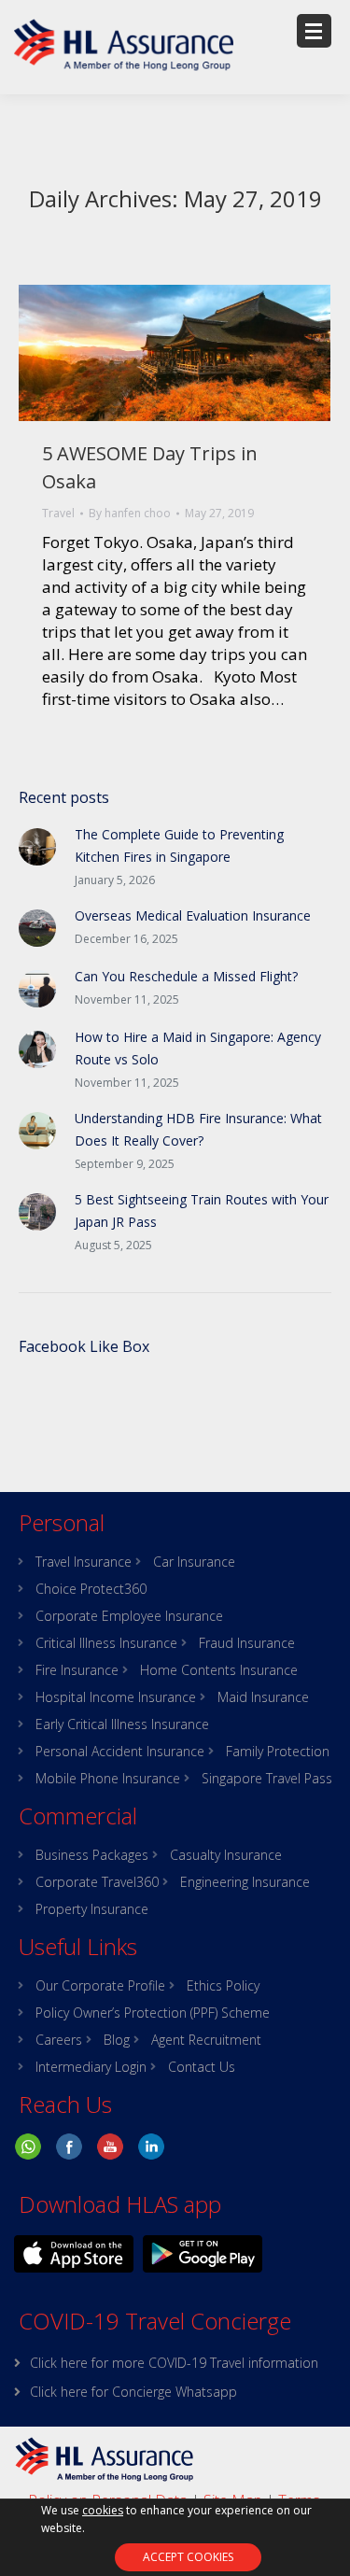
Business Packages (92, 1855)
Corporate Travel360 (97, 1882)
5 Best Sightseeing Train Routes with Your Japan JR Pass (202, 1211)
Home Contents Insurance (219, 1670)
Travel (58, 513)
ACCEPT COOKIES (188, 2557)
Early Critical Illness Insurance (122, 1724)
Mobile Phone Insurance (108, 1779)
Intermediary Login (91, 2067)
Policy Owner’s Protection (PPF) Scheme (153, 2013)
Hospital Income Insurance (116, 1697)
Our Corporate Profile (100, 1986)
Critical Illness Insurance (106, 1643)
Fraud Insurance (247, 1643)
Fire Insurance (77, 1670)
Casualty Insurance (226, 1855)
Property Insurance (92, 1909)
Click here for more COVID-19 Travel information (174, 2363)
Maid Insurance (263, 1697)
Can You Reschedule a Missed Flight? (186, 976)
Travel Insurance (84, 1562)
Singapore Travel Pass (267, 1779)
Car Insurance (194, 1562)
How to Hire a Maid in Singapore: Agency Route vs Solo (198, 1048)
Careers (59, 2040)
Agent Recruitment (206, 2040)
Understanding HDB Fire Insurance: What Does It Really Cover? (198, 1129)
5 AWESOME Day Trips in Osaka (150, 467)
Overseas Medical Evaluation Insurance (193, 915)
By (130, 513)
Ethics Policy (223, 1986)
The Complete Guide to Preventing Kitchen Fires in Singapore (179, 845)
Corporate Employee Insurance (129, 1616)
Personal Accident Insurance (120, 1752)
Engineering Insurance (245, 1882)
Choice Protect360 (91, 1589)
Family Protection (278, 1752)
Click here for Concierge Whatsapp (133, 2392)
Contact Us (202, 2067)
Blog (117, 2040)
